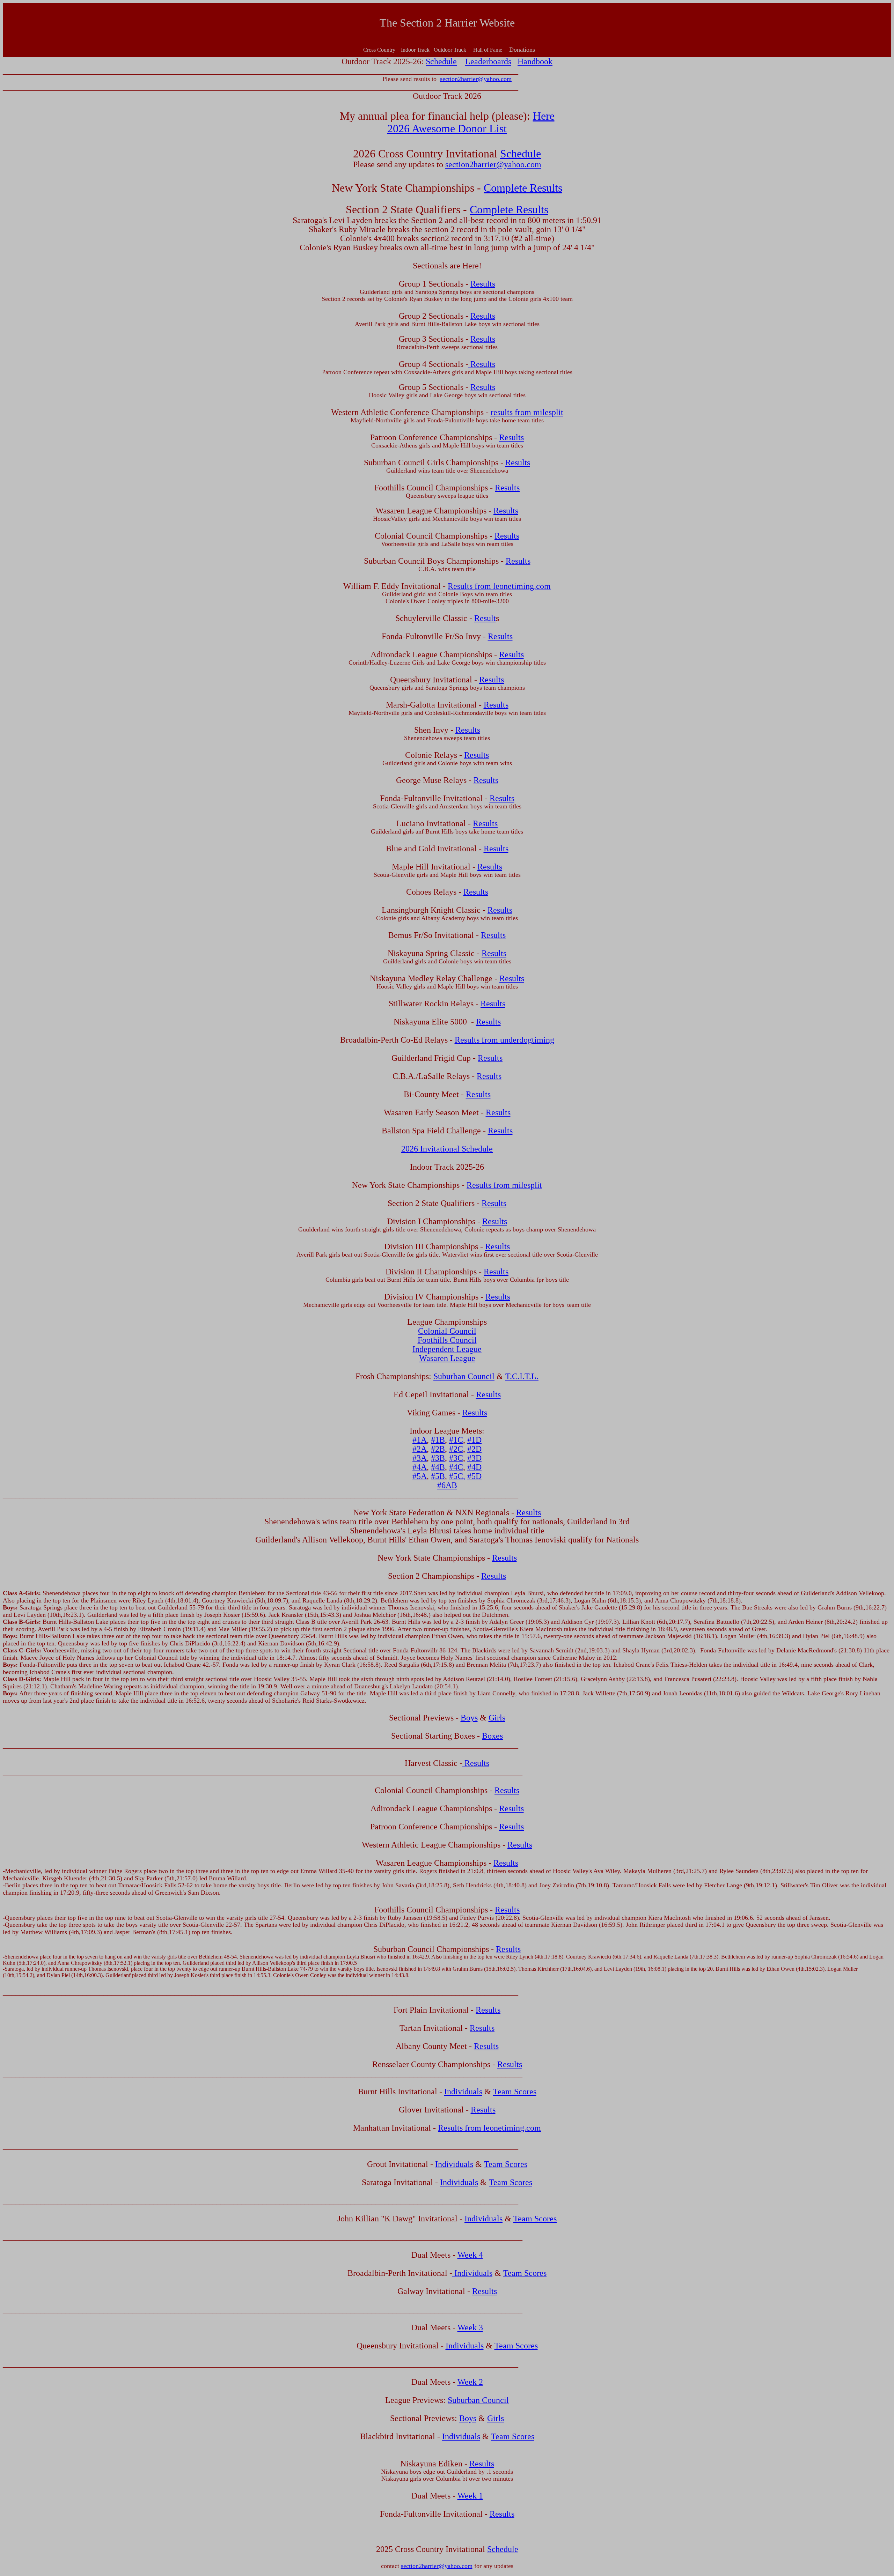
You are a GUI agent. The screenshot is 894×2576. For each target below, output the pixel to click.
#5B (438, 1476)
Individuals (463, 2092)
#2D (474, 1449)
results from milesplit (527, 412)
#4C (456, 1467)
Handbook (535, 61)
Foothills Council (447, 1340)
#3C (456, 1458)
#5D (474, 1476)
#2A (420, 1449)
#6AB (447, 1485)
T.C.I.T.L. (522, 1376)
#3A (420, 1458)
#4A (420, 1467)
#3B (438, 1458)
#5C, (457, 1476)
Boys (469, 1718)
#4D (474, 1467)
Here (544, 116)
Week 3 (470, 2327)
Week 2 (470, 2382)
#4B (438, 1467)
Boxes (492, 1736)
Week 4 (470, 2255)
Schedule (441, 61)
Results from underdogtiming (504, 1040)
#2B (438, 1449)
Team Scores (515, 2092)
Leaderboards (488, 61)
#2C (456, 1449)
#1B (438, 1440)
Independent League (447, 1349)
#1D (474, 1440)
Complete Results (523, 188)
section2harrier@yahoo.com (476, 79)
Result (485, 618)
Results (483, 284)
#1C (456, 1440)
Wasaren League (447, 1358)
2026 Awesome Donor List (447, 128)
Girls (497, 1718)
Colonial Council (447, 1331)
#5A (420, 1476)
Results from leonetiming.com (499, 586)
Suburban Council (464, 1376)
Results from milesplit (504, 1185)
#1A (420, 1440)
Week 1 (470, 2496)
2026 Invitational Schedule (447, 1149)
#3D (474, 1458)
